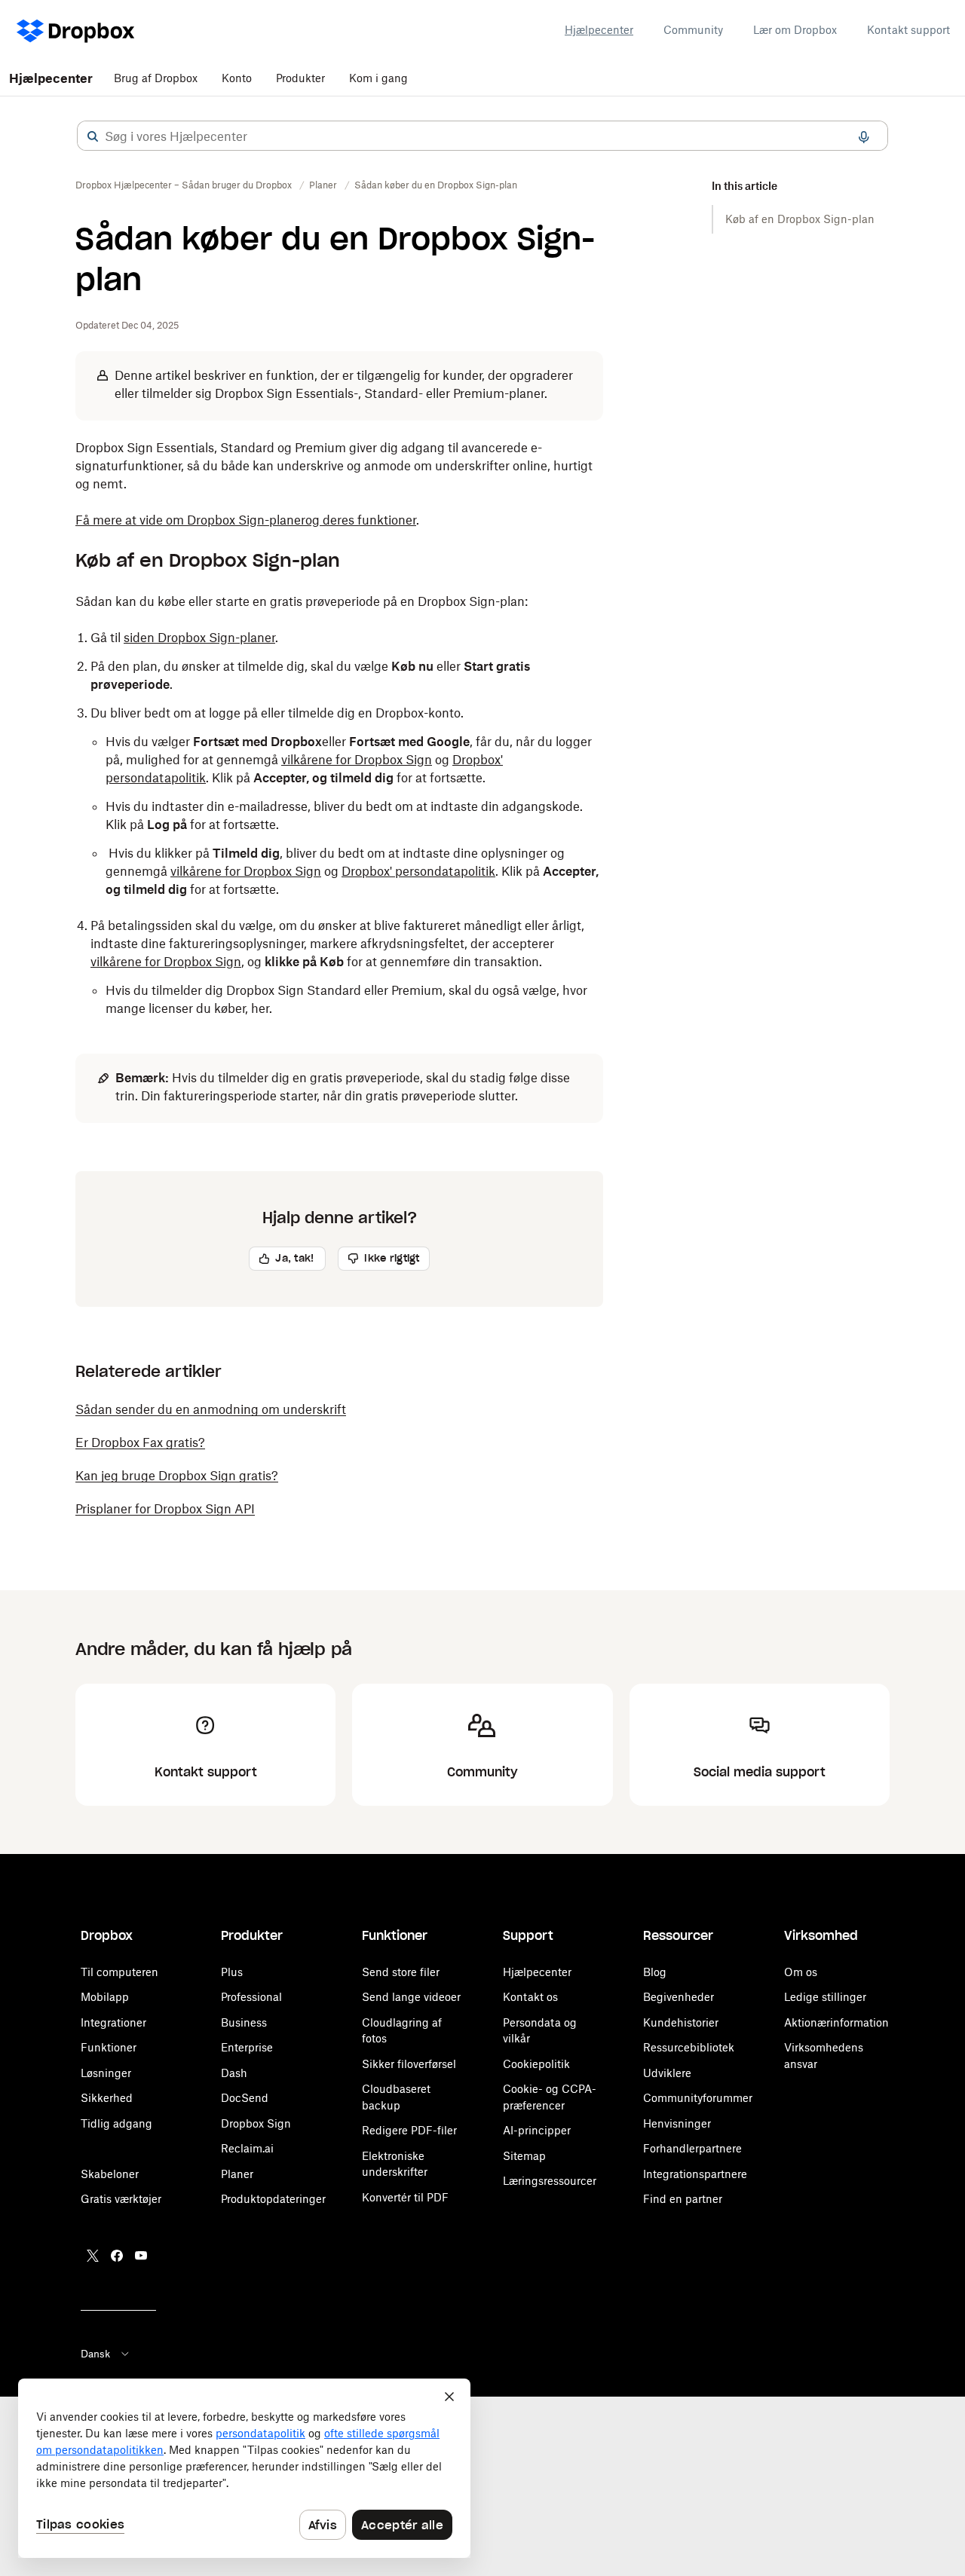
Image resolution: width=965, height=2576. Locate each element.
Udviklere (667, 2073)
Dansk (95, 2354)
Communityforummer (698, 2098)
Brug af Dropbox (156, 78)
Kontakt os (530, 1997)
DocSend (245, 2098)
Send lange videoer (411, 1997)
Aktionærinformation (836, 2022)
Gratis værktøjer (121, 2199)
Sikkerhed (107, 2098)
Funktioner (109, 2047)
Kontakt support (908, 30)
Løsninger (106, 2073)
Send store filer (401, 1972)
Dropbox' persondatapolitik (418, 871)
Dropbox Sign (256, 2123)
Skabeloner (110, 2174)
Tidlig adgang (116, 2123)
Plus (232, 1972)
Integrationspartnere (695, 2174)
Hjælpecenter (599, 30)
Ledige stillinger (825, 1997)
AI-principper (537, 2130)
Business (244, 2022)
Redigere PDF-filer (409, 2130)
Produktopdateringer (273, 2199)
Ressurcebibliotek (689, 2047)
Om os (801, 1972)
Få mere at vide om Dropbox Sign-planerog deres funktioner (246, 520)
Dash (234, 2073)
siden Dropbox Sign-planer (199, 638)
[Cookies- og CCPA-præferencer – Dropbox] (244, 2468)
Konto (237, 78)
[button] (93, 136)
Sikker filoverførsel (409, 2064)
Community (693, 30)
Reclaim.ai (247, 2148)
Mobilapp (105, 1997)
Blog (655, 1972)
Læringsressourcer (550, 2181)
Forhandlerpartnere (692, 2148)
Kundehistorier (681, 2022)
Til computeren (119, 1972)
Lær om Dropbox (795, 30)
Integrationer (113, 2022)
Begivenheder (679, 1997)
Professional (251, 1997)
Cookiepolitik (536, 2064)
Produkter (300, 78)
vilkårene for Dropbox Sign (357, 760)
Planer (237, 2174)
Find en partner (683, 2199)
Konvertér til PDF (405, 2197)
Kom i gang (378, 78)
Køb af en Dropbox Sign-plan (800, 219)
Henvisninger (677, 2123)
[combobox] (482, 136)
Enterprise (247, 2047)
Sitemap (524, 2156)
